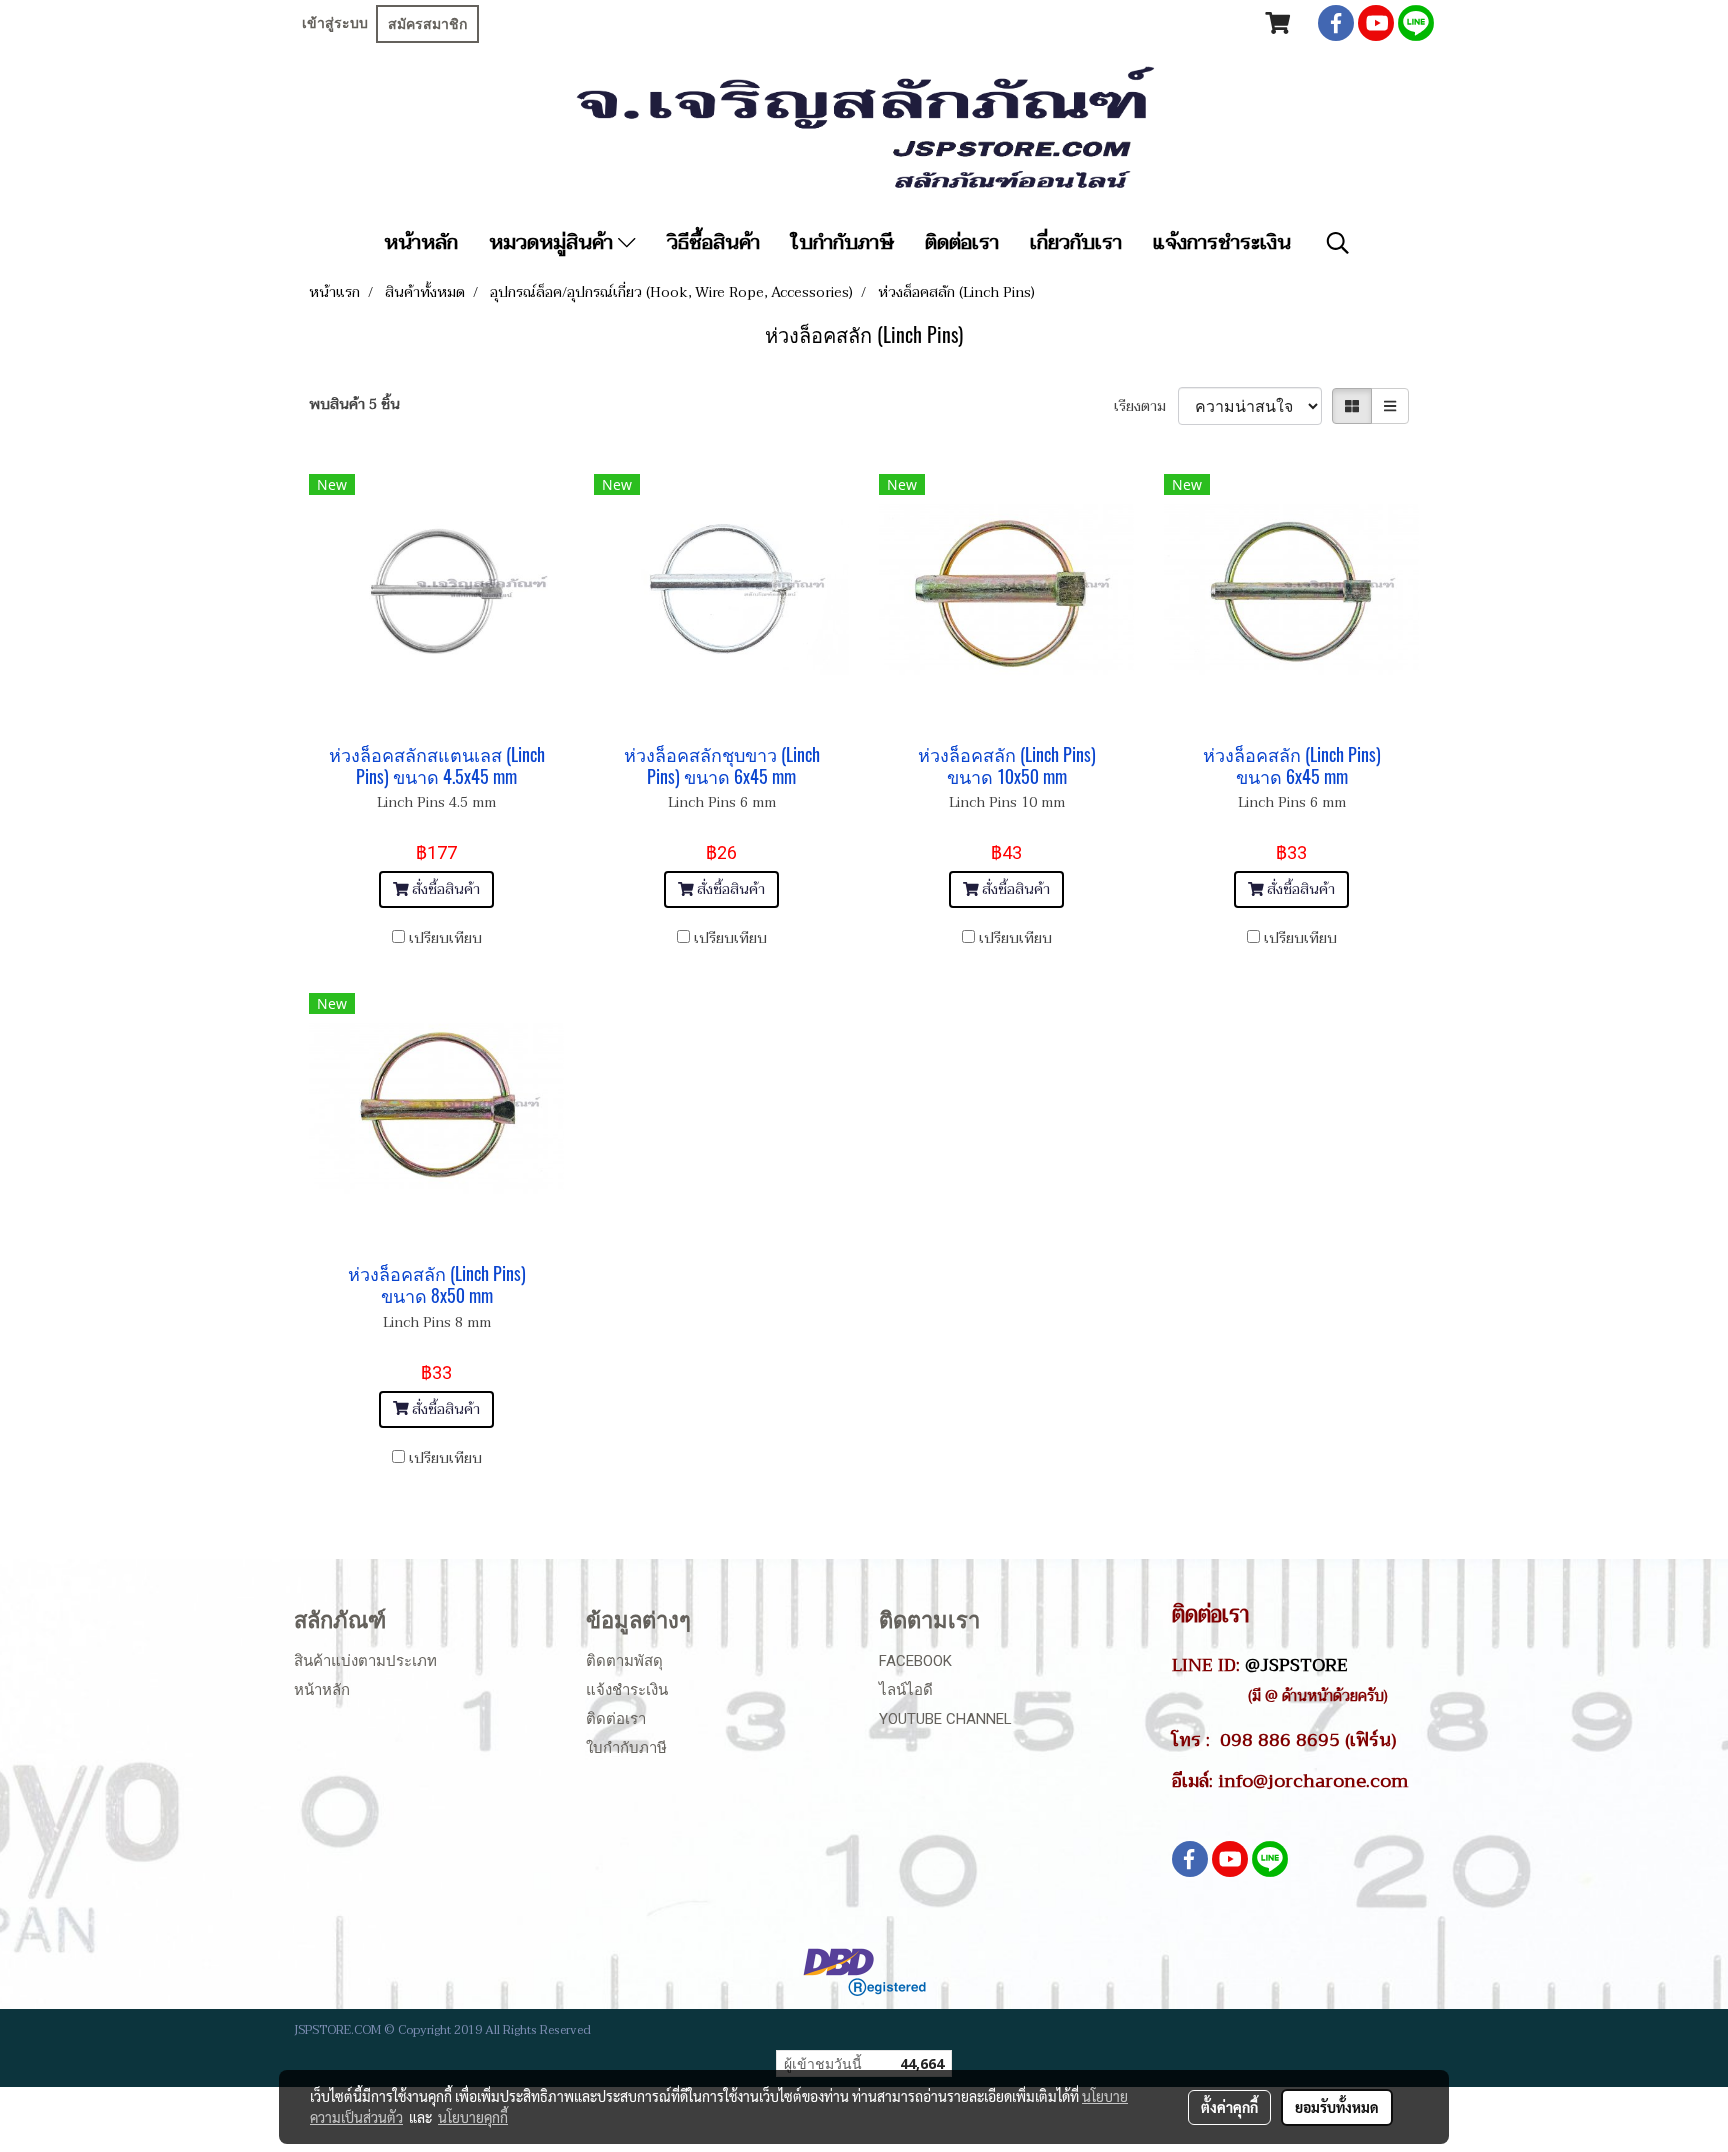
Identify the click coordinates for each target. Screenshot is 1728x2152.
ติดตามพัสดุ (624, 1661)
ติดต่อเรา (962, 243)
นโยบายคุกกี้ (473, 2117)
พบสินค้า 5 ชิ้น (354, 404)
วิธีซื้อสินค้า (713, 243)
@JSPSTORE (1296, 1665)
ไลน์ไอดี (906, 1690)
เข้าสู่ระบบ (335, 23)
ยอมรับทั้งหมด (1337, 2107)
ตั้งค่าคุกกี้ (1229, 2107)
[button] (1338, 243)
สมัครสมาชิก (427, 24)
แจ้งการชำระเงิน (1222, 243)
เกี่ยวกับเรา (1076, 243)
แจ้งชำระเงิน (627, 1690)
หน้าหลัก (421, 243)
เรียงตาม (1146, 406)
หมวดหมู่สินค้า (553, 243)
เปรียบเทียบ (445, 938)
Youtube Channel (945, 1719)
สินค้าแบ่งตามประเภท (365, 1661)
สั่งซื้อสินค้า (444, 889)
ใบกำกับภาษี (842, 243)
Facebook (915, 1661)
